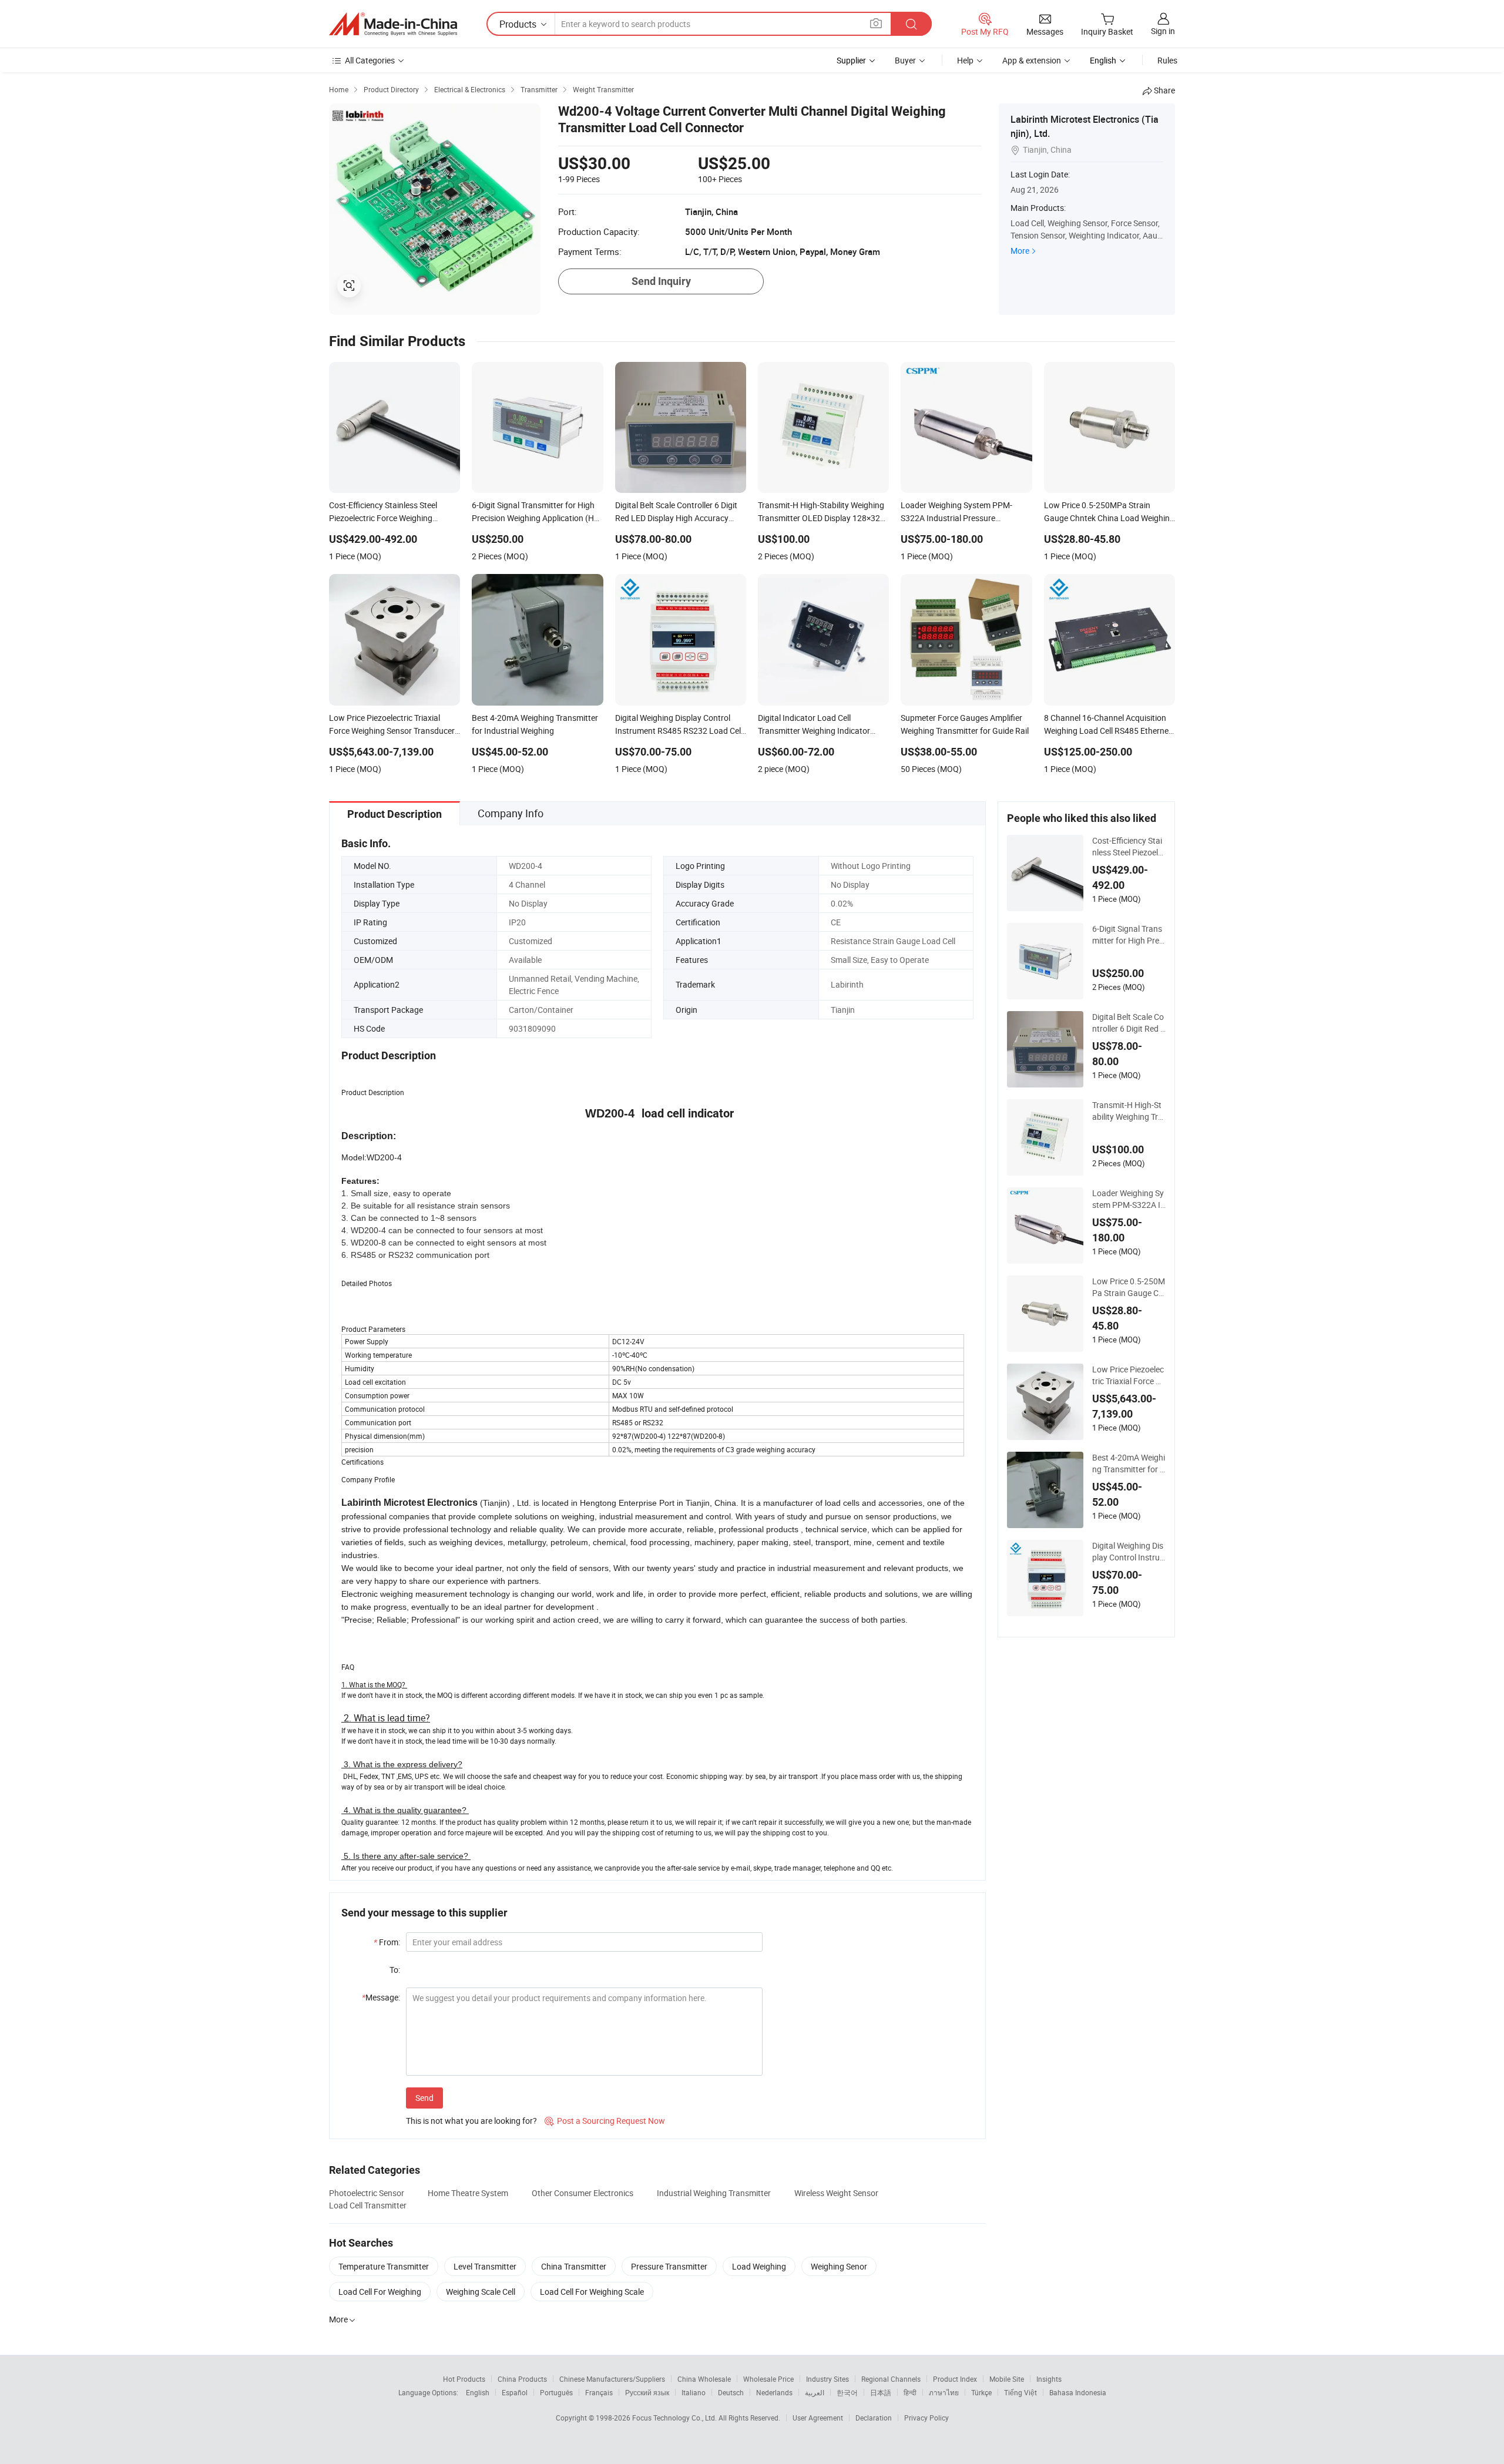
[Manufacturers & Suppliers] (393, 24)
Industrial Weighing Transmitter (714, 2193)
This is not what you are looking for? (471, 2121)
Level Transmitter (485, 2266)
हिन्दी (910, 2392)
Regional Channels (891, 2379)
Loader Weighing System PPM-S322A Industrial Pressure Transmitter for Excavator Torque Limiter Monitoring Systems (1129, 1199)
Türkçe (981, 2392)
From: (387, 1942)
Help (965, 60)
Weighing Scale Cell (481, 2292)
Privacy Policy (926, 2418)
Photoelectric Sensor (367, 2193)
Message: (381, 1997)
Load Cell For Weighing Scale (592, 2292)
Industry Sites (827, 2379)
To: (395, 1970)
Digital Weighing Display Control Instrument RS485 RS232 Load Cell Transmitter (1128, 1552)
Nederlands (774, 2392)
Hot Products (464, 2379)
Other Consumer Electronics (583, 2193)
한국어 (847, 2392)
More (1020, 251)
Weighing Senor (839, 2266)
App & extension (1032, 60)
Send (424, 2098)
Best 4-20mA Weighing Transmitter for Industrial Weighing (1129, 1463)
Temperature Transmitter (384, 2266)
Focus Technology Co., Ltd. (675, 2418)
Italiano (694, 2392)
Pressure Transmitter (669, 2266)
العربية (815, 2392)
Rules (1167, 60)
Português (556, 2392)
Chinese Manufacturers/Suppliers (612, 2379)
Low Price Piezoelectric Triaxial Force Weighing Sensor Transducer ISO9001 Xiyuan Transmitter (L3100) (1128, 1375)
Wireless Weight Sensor (836, 2193)
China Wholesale (704, 2379)
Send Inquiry (661, 281)
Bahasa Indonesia (1078, 2392)
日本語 (881, 2392)
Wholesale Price (768, 2379)
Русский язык (647, 2392)
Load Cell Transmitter (368, 2205)
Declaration (874, 2418)
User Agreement (818, 2418)
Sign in (1163, 31)
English (478, 2392)
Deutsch (731, 2392)
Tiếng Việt (1020, 2392)
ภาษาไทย (944, 2392)
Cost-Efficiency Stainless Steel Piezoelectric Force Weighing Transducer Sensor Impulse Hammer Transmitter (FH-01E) (1129, 847)
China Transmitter (574, 2266)
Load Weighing (759, 2266)
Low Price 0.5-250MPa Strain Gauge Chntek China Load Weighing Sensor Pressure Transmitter (1129, 1287)
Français (599, 2392)
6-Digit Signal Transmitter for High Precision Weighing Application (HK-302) (1129, 935)
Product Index (955, 2379)
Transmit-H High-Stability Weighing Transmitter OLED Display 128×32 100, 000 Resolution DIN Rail (1128, 1111)
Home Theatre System (468, 2193)
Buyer (905, 60)
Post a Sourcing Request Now (605, 2121)
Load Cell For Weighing (380, 2292)
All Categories (370, 60)
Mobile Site (1007, 2379)
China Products (522, 2379)
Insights (1049, 2379)
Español (515, 2392)
